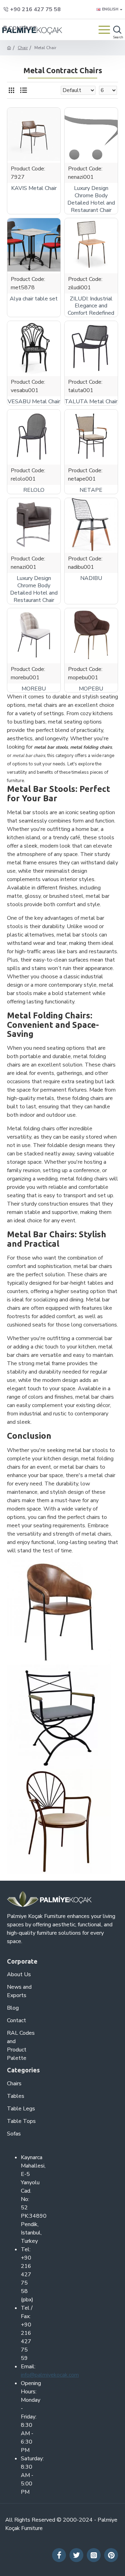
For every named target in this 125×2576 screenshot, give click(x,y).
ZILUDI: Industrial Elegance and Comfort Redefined (91, 306)
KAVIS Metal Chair (34, 188)
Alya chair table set (34, 299)
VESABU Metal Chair (34, 402)
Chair (23, 48)
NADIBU (91, 578)
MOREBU (34, 689)
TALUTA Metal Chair (91, 402)
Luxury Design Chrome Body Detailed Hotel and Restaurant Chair (91, 199)
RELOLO (34, 490)
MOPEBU (91, 689)
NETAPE (91, 490)
